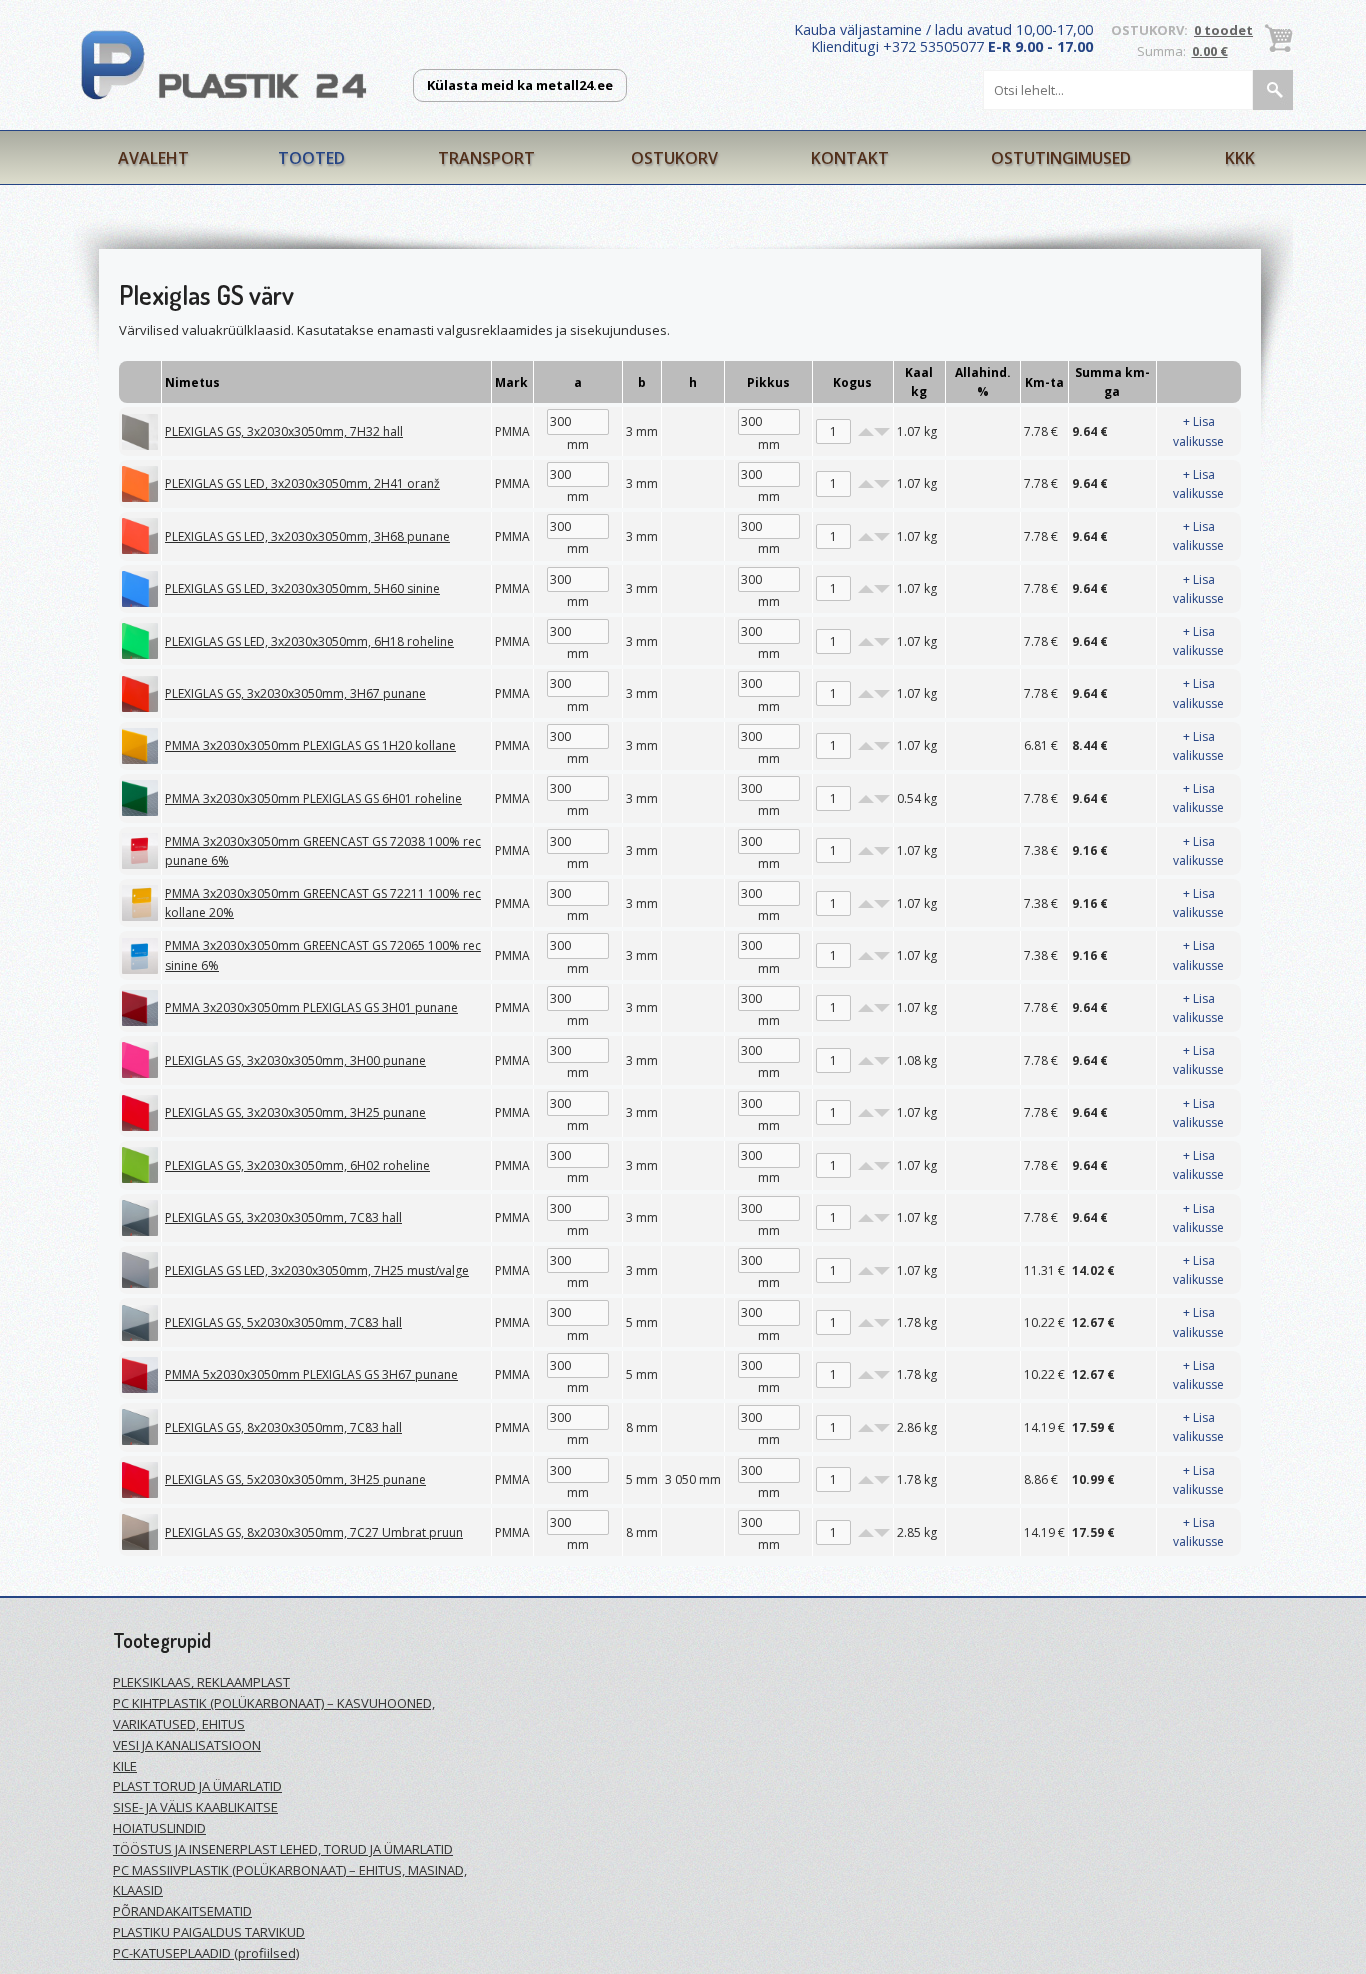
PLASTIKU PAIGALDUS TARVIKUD (209, 1932)
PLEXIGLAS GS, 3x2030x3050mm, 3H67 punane (295, 693)
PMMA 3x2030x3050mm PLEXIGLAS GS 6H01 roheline (313, 798)
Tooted (311, 158)
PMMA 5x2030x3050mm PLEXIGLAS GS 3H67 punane (311, 1374)
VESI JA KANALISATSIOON (187, 1745)
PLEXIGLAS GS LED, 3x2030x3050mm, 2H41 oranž (302, 483)
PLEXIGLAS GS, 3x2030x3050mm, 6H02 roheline (297, 1165)
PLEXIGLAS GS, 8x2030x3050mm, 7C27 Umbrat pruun (314, 1532)
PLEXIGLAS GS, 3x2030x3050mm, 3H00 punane (295, 1060)
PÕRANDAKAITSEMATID (182, 1911)
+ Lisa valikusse (1198, 431)
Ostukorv (674, 158)
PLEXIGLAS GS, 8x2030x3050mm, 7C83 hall (283, 1427)
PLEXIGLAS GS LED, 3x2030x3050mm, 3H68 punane (307, 536)
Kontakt (850, 158)
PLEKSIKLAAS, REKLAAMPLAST (201, 1682)
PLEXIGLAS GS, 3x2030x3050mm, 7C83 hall (283, 1217)
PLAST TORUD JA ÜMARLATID (197, 1786)
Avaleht (153, 158)
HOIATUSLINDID (159, 1828)
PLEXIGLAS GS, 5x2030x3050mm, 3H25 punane (295, 1479)
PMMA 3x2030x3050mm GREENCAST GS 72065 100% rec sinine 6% (323, 955)
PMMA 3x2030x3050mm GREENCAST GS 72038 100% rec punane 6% (323, 851)
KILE (125, 1766)
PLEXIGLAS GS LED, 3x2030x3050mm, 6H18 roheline (309, 641)
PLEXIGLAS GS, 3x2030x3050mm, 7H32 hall (284, 431)
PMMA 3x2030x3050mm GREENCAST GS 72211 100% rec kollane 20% (323, 903)
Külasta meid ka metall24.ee (520, 85)
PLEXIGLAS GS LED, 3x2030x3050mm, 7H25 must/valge (317, 1270)
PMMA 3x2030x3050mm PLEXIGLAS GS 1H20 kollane (310, 745)
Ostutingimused (1061, 158)
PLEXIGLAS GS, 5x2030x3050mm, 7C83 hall (283, 1322)
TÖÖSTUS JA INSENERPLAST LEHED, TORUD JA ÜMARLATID (283, 1849)
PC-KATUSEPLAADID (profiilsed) (206, 1953)
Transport (486, 158)
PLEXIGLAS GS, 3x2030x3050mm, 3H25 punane (295, 1112)
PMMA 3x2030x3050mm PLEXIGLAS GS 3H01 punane (311, 1007)
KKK (1240, 158)
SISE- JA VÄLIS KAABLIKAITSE (195, 1807)
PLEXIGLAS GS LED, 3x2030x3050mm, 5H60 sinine (302, 588)
